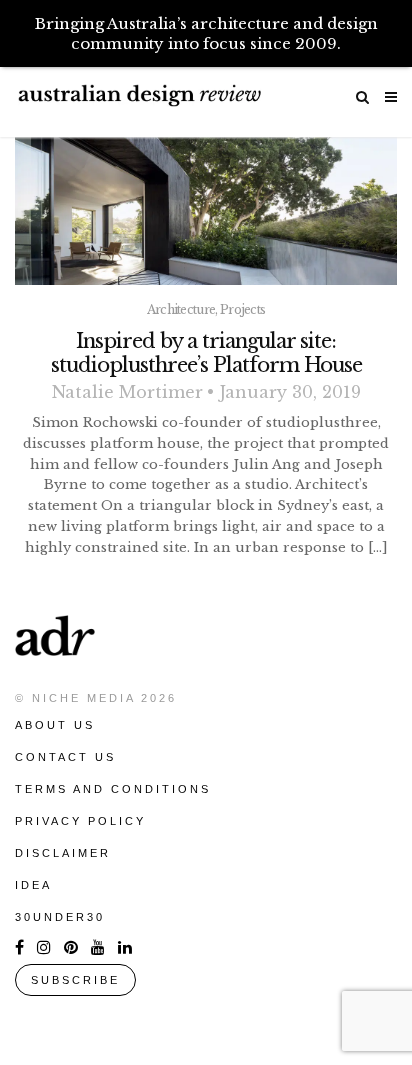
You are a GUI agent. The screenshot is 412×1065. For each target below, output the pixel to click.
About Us (55, 725)
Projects (242, 309)
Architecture (181, 309)
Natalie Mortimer (127, 392)
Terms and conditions (113, 789)
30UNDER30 (60, 917)
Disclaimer (63, 853)
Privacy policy (80, 821)
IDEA (33, 885)
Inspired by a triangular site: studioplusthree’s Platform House (206, 353)
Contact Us (65, 757)
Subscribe (75, 980)
